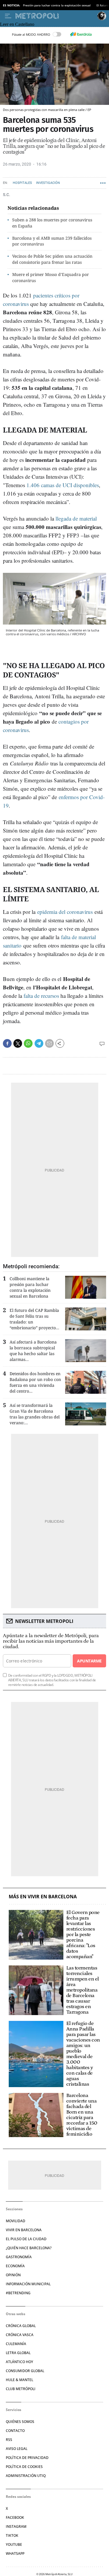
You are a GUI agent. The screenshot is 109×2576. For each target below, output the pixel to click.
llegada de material (76, 518)
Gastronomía (19, 2257)
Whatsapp (15, 2553)
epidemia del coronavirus (65, 912)
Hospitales (22, 183)
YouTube (14, 2544)
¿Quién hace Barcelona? (29, 2248)
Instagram (16, 2526)
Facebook (15, 2517)
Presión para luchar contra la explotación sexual (57, 5)
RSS (9, 2440)
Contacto (15, 2431)
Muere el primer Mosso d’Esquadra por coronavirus (51, 277)
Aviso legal (17, 2449)
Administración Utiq (26, 2476)
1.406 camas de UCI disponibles (63, 485)
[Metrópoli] (55, 16)
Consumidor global (25, 2371)
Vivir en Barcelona (24, 2230)
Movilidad (16, 2221)
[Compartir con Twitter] (18, 1043)
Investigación (48, 183)
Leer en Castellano (17, 24)
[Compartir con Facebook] (7, 1043)
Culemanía (16, 2344)
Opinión (13, 2275)
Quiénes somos (20, 2422)
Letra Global (18, 2353)
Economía (15, 2266)
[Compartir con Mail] (49, 1043)
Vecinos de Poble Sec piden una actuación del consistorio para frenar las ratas (52, 259)
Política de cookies (24, 2467)
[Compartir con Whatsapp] (28, 1043)
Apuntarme (89, 1661)
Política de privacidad (27, 2458)
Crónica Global (21, 2326)
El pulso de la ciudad (26, 2239)
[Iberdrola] (81, 34)
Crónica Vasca (20, 2335)
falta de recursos (41, 996)
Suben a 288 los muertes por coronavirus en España (52, 223)
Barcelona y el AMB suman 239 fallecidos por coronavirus (52, 241)
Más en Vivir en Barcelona (43, 1897)
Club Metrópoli (21, 2389)
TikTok (12, 2535)
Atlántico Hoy (19, 2362)
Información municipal (28, 2284)
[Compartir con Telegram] (39, 1043)
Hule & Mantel (19, 2380)
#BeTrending (18, 2293)
